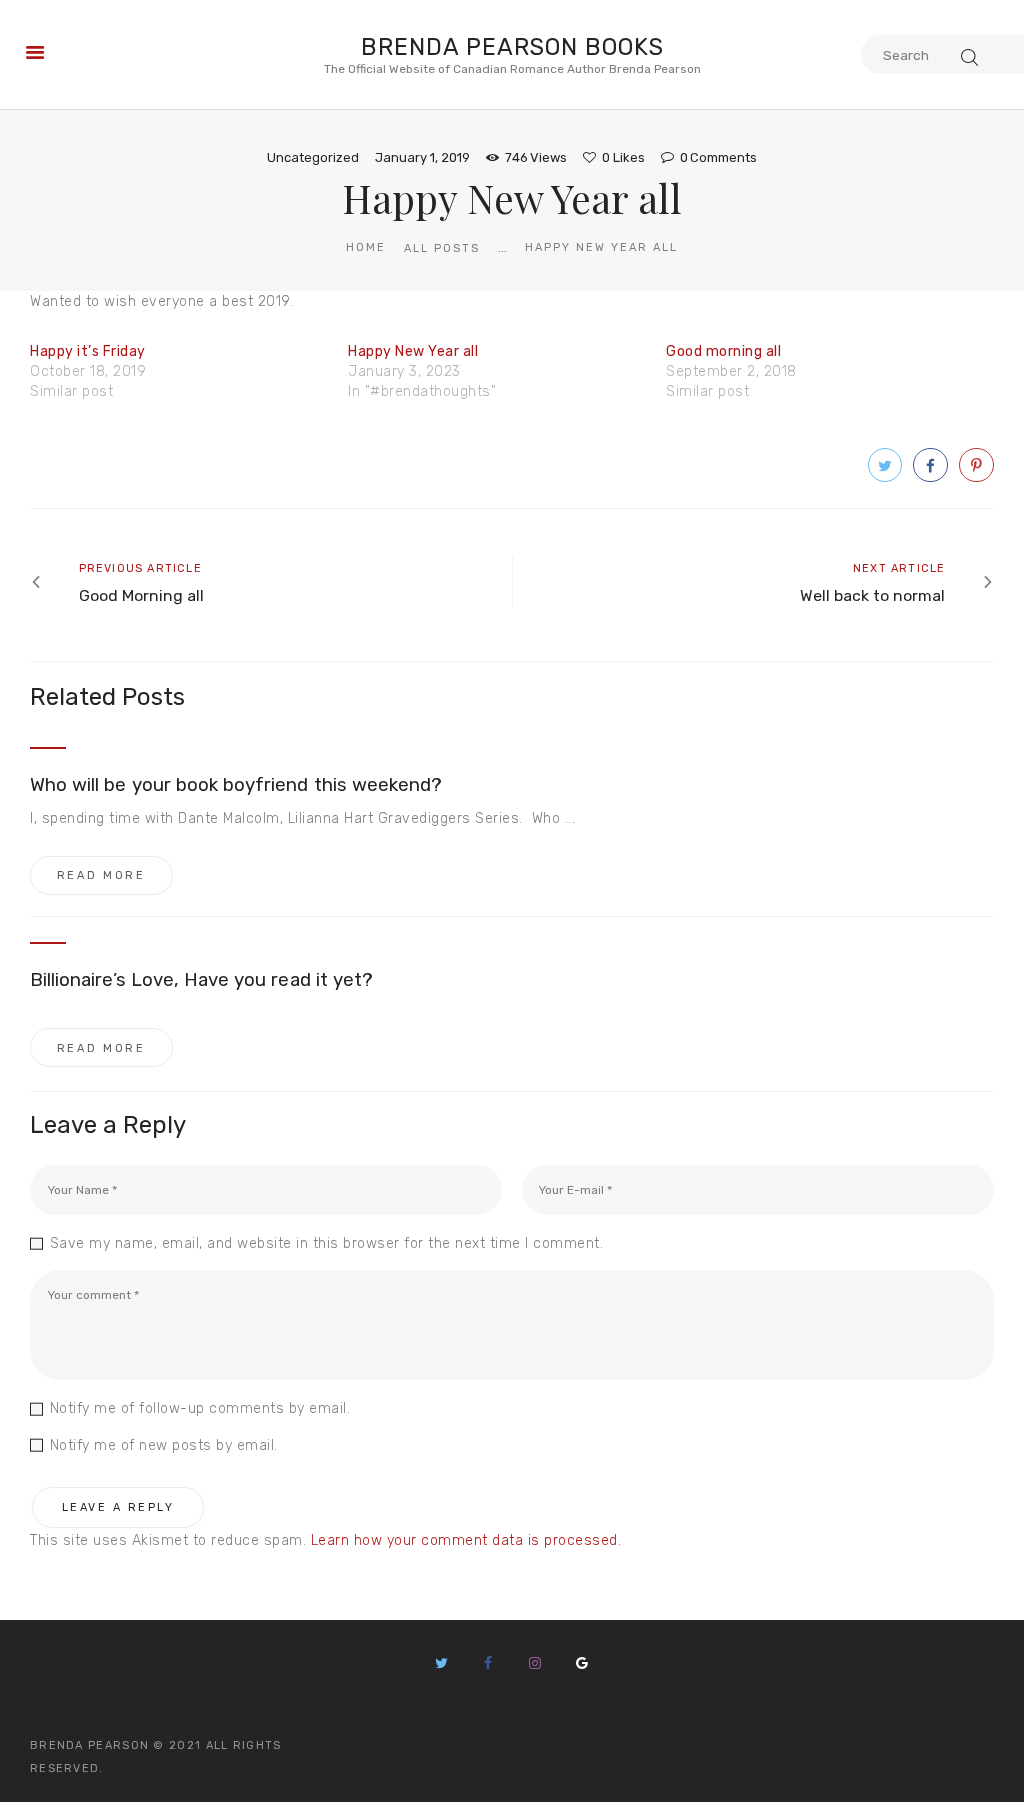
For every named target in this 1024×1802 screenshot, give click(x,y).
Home (366, 247)
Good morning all (723, 351)
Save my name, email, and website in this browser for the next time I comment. (326, 1243)
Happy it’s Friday (88, 351)
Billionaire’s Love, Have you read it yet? (201, 980)
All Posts (442, 248)
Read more (101, 875)
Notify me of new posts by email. (164, 1445)
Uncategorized (313, 157)
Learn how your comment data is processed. (466, 1540)
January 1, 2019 (422, 157)
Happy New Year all (413, 351)
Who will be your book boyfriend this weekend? (236, 785)
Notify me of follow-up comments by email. (200, 1408)
